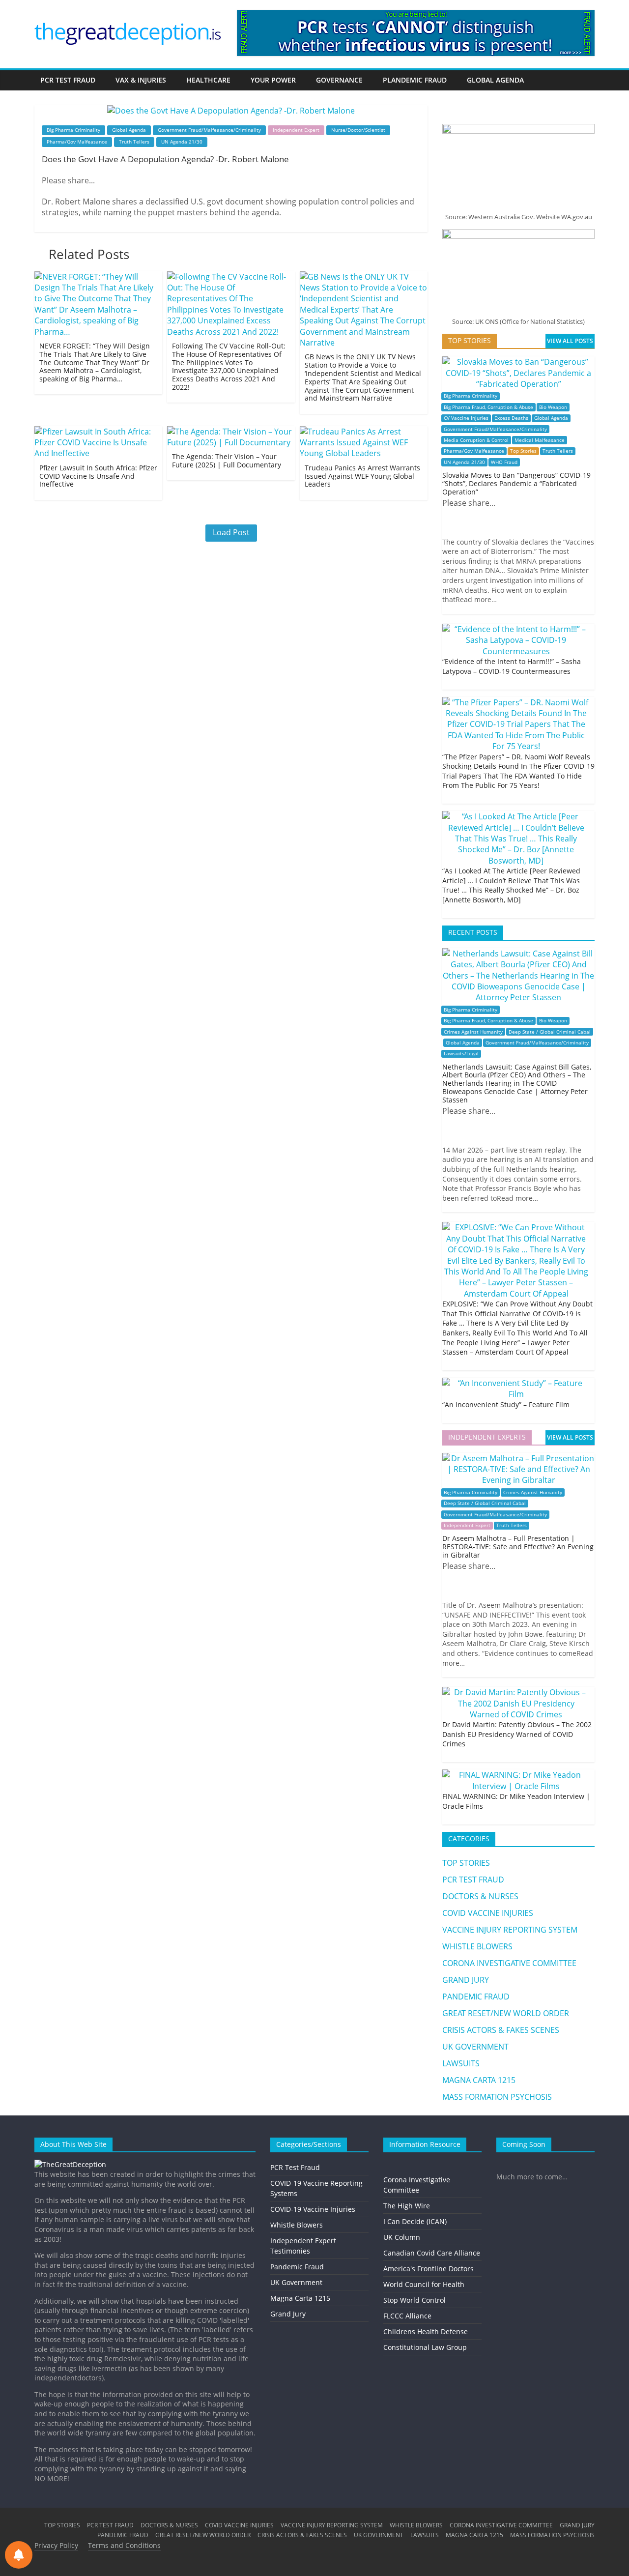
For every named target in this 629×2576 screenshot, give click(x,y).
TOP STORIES (466, 1863)
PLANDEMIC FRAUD (415, 80)
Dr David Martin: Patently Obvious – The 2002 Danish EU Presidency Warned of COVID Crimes (517, 1734)
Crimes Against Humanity (473, 1032)
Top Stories (523, 451)
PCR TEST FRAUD (68, 80)
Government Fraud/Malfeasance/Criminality (209, 130)
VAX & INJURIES (141, 80)
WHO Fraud (504, 462)
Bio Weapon (553, 407)
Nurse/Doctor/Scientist (358, 130)
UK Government (296, 2282)
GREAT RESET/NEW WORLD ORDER (506, 2013)
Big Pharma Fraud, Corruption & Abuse (488, 407)
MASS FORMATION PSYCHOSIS (497, 2097)
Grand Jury (288, 2314)
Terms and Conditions (124, 2545)
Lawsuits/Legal (461, 1054)
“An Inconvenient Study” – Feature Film (506, 1404)
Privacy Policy (56, 2545)
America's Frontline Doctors (429, 2269)
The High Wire (407, 2206)
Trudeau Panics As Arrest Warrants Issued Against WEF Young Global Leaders (362, 476)
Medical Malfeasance (540, 440)
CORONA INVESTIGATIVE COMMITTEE (509, 1963)
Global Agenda (129, 130)
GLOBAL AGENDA (495, 80)
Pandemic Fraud (297, 2267)
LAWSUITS (461, 2063)
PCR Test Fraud (295, 2167)
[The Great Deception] (70, 2164)
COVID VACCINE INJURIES (488, 1913)
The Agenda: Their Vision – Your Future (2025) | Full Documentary (227, 461)
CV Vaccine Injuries (466, 418)
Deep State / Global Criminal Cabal (550, 1032)
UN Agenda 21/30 (182, 142)
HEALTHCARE (208, 80)
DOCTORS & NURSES (480, 1896)
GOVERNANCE (339, 80)
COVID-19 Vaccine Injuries (313, 2209)
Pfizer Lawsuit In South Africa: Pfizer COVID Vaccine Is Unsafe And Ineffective (98, 476)
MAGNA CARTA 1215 (479, 2080)
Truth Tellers (134, 142)
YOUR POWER (273, 80)
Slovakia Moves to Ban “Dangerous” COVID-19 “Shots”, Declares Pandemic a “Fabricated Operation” (516, 483)
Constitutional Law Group (425, 2347)
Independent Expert (296, 130)
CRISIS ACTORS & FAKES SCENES (501, 2030)
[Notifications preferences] (19, 2555)
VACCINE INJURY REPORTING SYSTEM (510, 1930)
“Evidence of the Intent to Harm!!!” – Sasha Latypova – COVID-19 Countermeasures (512, 666)
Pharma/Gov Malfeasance (77, 142)
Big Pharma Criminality (73, 130)
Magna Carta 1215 (300, 2298)
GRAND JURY (466, 1980)
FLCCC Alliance (407, 2316)
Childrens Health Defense (426, 2331)
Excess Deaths (511, 418)
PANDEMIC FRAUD (476, 1997)
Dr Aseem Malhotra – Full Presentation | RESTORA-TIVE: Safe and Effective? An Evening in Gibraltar (518, 1547)
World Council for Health (424, 2284)
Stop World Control (415, 2300)
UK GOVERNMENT (475, 2047)
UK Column (402, 2237)
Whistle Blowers (297, 2225)
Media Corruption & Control (476, 440)
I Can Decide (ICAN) (415, 2221)
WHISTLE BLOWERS (477, 1946)
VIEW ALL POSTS (570, 341)
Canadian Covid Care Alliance (432, 2253)
